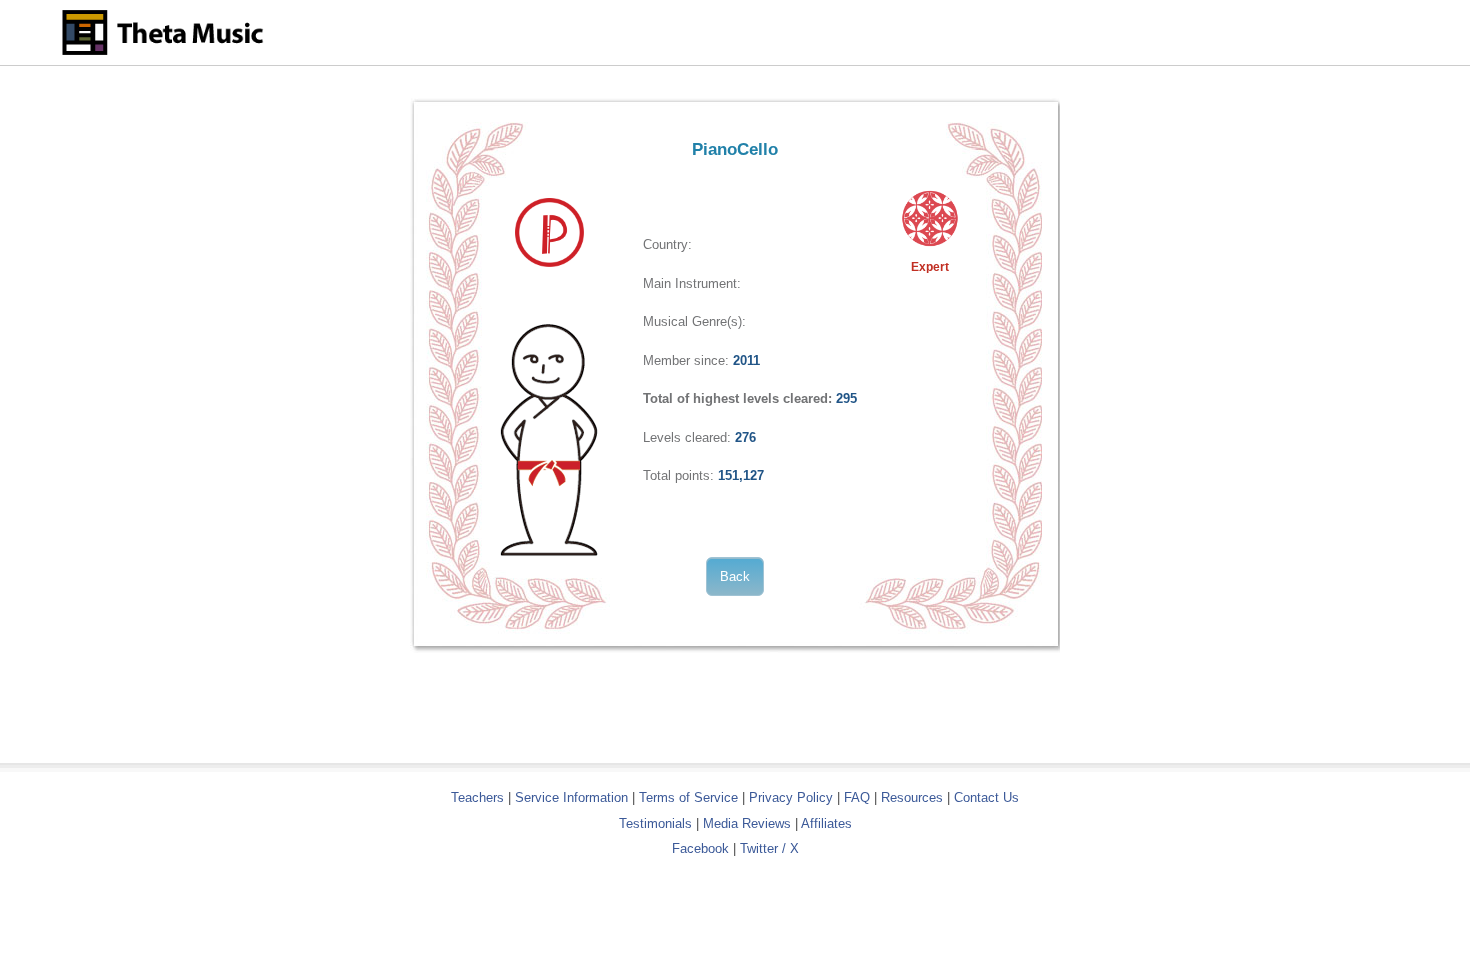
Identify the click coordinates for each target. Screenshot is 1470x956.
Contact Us (986, 797)
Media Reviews (747, 823)
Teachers (479, 797)
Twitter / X (769, 848)
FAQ (857, 797)
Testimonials (655, 823)
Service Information (571, 797)
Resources (912, 797)
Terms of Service (688, 797)
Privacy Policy (791, 797)
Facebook (700, 848)
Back (735, 576)
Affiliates (826, 823)
